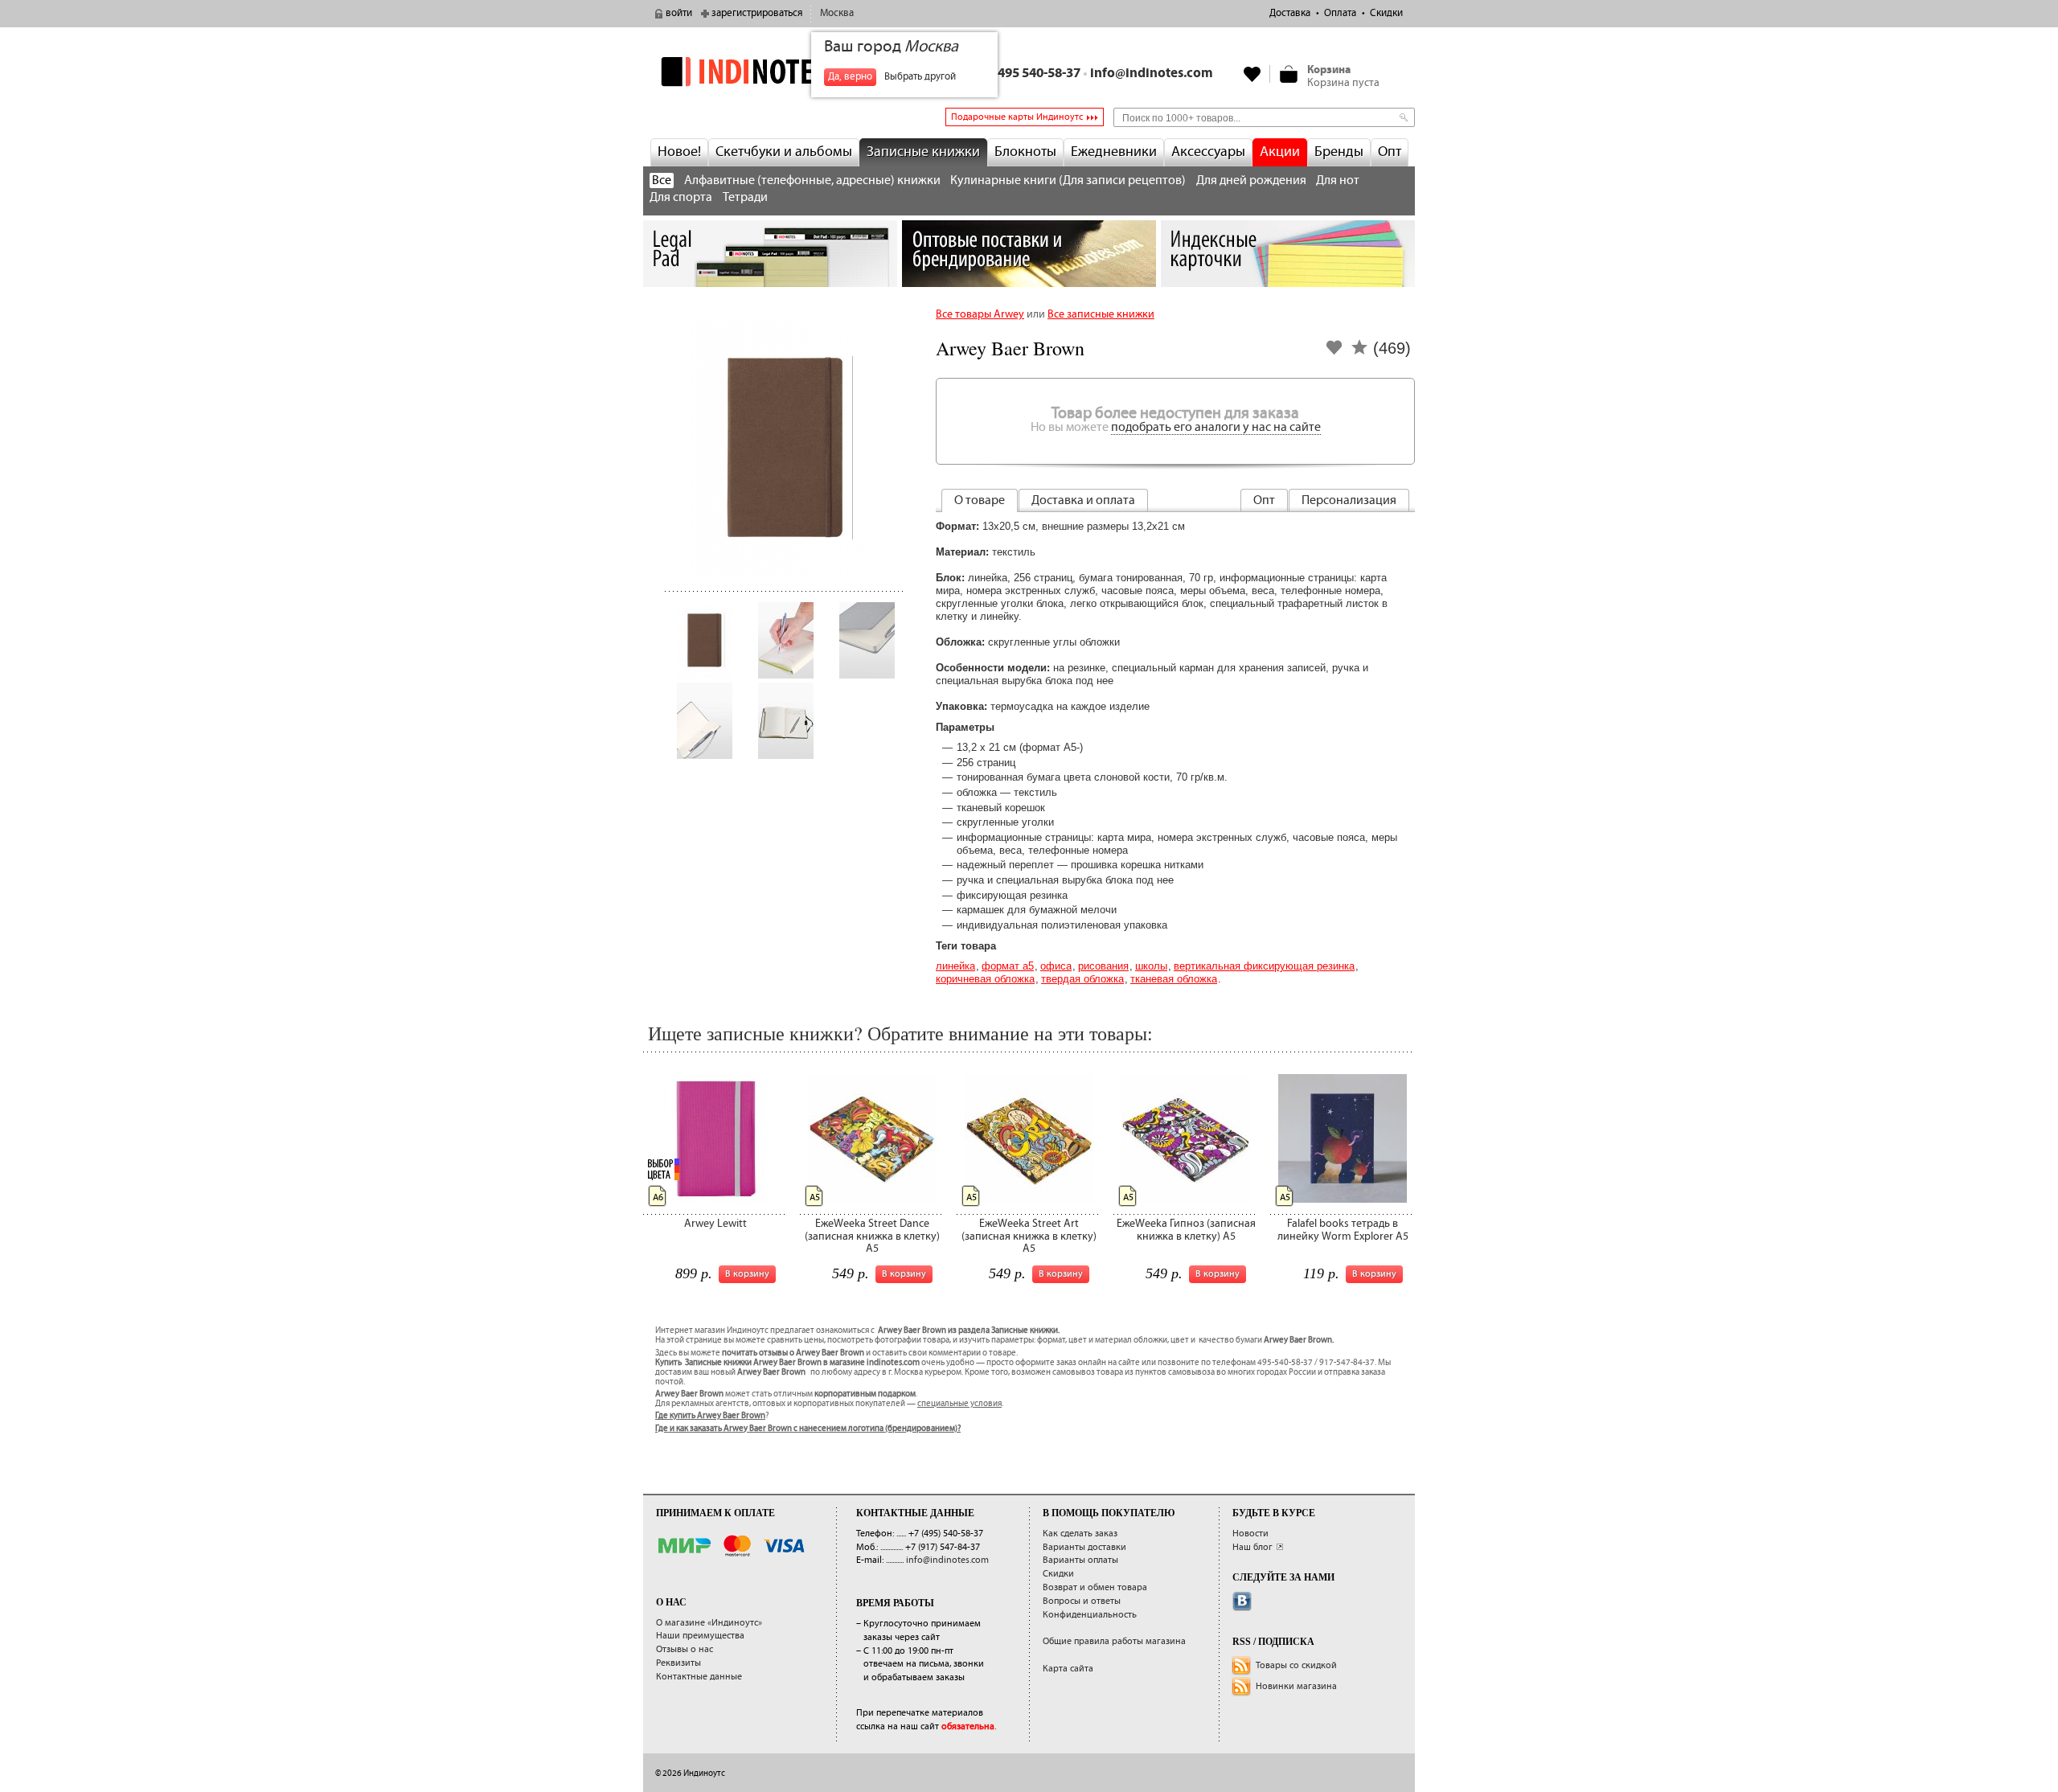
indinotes (770, 71)
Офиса (1056, 966)
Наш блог (1252, 1547)
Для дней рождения (1251, 180)
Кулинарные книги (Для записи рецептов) (1068, 180)
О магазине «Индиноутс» (709, 1623)
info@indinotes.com (1152, 74)
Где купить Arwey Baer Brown (710, 1416)
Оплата (1340, 13)
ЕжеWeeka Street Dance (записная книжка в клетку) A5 (872, 1236)
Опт (1390, 152)
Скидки (1386, 13)
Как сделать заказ (1080, 1534)
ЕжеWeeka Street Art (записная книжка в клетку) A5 (1029, 1236)
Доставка (1290, 13)
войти (679, 13)
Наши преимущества (700, 1636)
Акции (1280, 152)
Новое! (679, 152)
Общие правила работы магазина (1114, 1641)
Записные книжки (923, 152)
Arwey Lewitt (715, 1224)
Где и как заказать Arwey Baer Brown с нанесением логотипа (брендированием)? (808, 1429)
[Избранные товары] (1252, 74)
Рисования (1103, 966)
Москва (837, 13)
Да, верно (850, 77)
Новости (1250, 1534)
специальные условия (959, 1404)
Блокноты (1025, 152)
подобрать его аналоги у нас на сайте (1216, 427)
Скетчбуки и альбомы (784, 152)
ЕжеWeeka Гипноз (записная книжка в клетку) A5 (1186, 1230)
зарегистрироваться (757, 13)
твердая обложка (1082, 979)
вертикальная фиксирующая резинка (1264, 966)
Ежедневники (1114, 152)
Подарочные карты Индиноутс (1017, 117)
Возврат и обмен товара (1095, 1587)
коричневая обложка (985, 979)
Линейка (955, 966)
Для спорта (681, 197)
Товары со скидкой (1296, 1665)
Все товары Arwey (980, 314)
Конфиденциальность (1090, 1615)
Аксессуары (1208, 152)
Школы (1151, 966)
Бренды (1339, 152)
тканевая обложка (1174, 979)
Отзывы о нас (685, 1649)
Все (662, 180)
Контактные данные (699, 1677)
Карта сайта (1068, 1669)
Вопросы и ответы (1082, 1601)
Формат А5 (1008, 966)
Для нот (1338, 180)
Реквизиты (678, 1663)
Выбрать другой (920, 77)
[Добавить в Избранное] (1334, 353)
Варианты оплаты (1080, 1560)
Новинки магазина (1296, 1686)
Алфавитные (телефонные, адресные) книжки (812, 180)
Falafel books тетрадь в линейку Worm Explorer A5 (1343, 1230)
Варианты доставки (1084, 1547)
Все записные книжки (1101, 314)
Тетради (745, 197)
